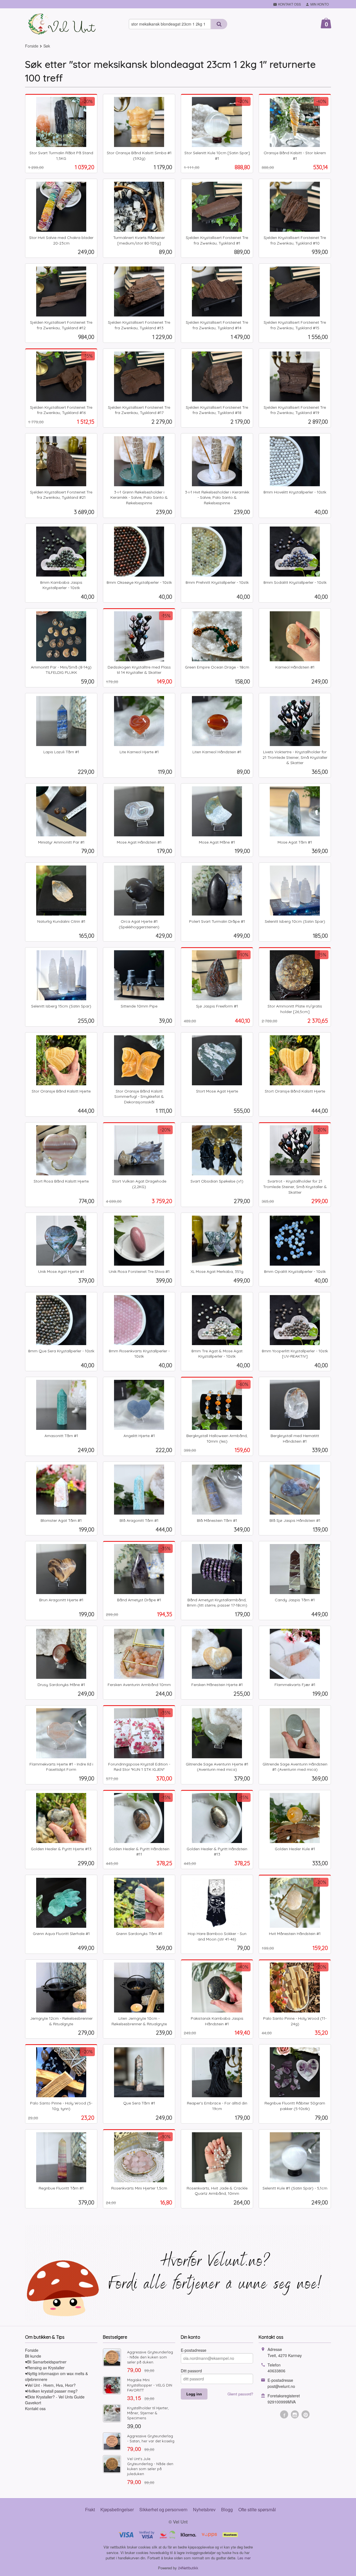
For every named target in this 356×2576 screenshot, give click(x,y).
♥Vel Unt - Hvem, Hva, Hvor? (50, 2385)
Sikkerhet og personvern (163, 2509)
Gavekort (33, 2403)
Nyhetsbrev (204, 2509)
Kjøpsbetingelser (117, 2509)
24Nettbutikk (188, 2568)
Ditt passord (191, 2371)
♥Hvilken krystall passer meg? (51, 2391)
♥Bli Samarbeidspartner (46, 2362)
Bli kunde (33, 2356)
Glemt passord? (240, 2394)
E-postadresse (194, 2350)
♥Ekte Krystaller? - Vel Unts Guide (55, 2397)
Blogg (227, 2509)
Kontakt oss (35, 2408)
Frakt (90, 2509)
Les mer (244, 2558)
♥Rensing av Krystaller (45, 2368)
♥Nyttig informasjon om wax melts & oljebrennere (56, 2376)
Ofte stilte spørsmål (257, 2509)
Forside (32, 46)
